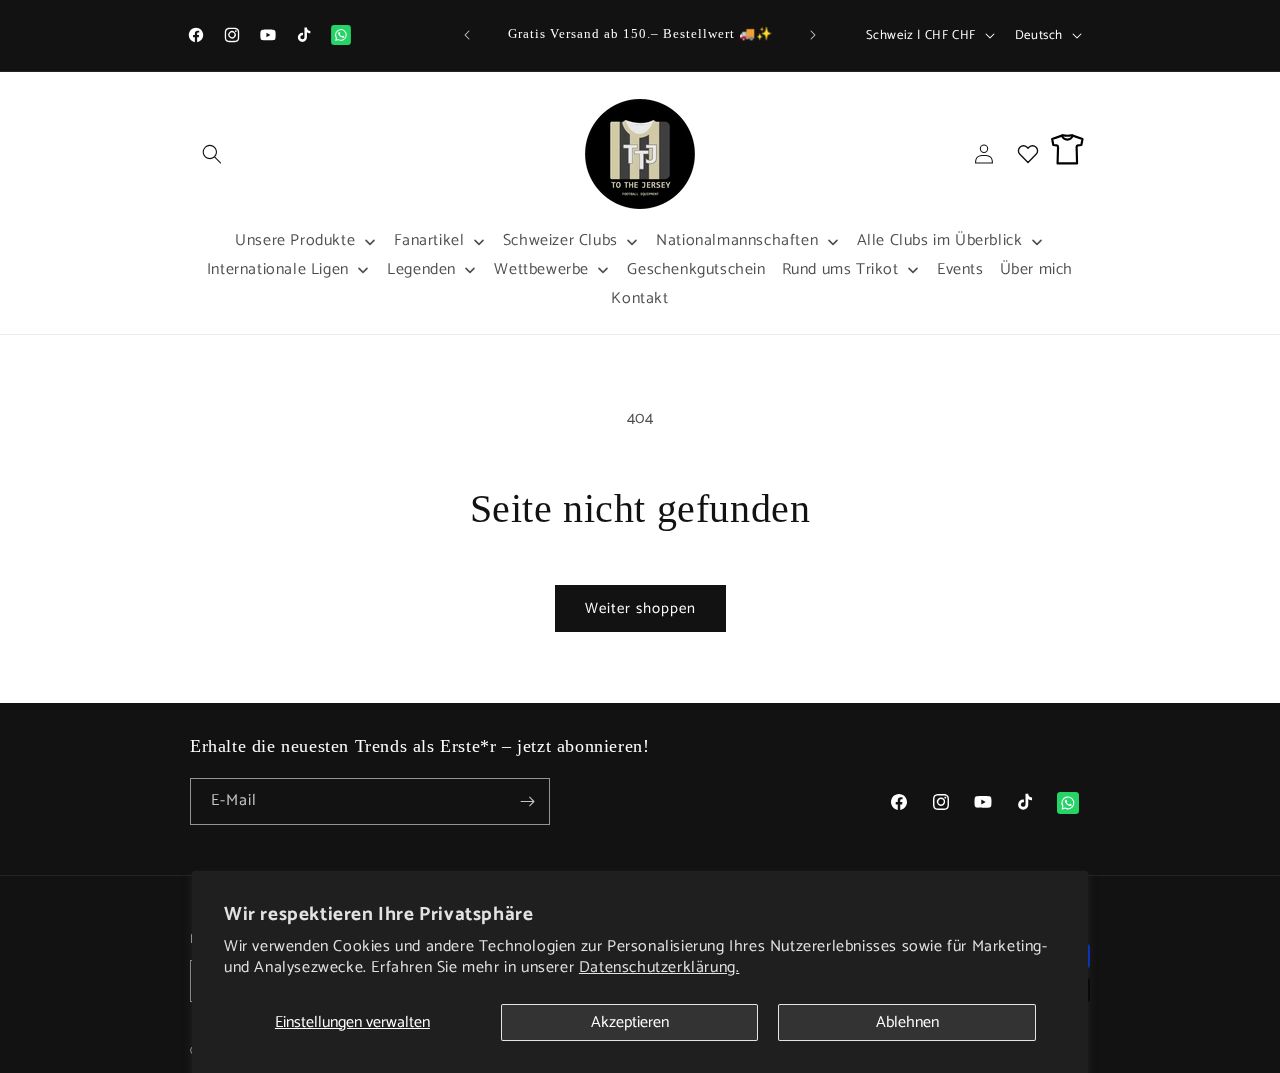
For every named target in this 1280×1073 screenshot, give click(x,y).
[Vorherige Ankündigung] (467, 35)
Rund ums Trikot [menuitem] (840, 269)
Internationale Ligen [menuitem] (278, 269)
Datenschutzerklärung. (659, 967)
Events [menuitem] (960, 269)
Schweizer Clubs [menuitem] (560, 240)
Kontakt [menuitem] (639, 298)
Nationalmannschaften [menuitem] (737, 240)
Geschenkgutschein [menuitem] (696, 269)
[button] (212, 154)
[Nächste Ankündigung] (813, 35)
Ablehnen (907, 1022)
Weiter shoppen (640, 608)
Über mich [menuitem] (1036, 269)
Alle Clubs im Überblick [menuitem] (940, 240)
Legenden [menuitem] (421, 269)
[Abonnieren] (527, 801)
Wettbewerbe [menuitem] (541, 269)
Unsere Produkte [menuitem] (295, 240)
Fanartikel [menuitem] (429, 240)
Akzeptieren (630, 1022)
